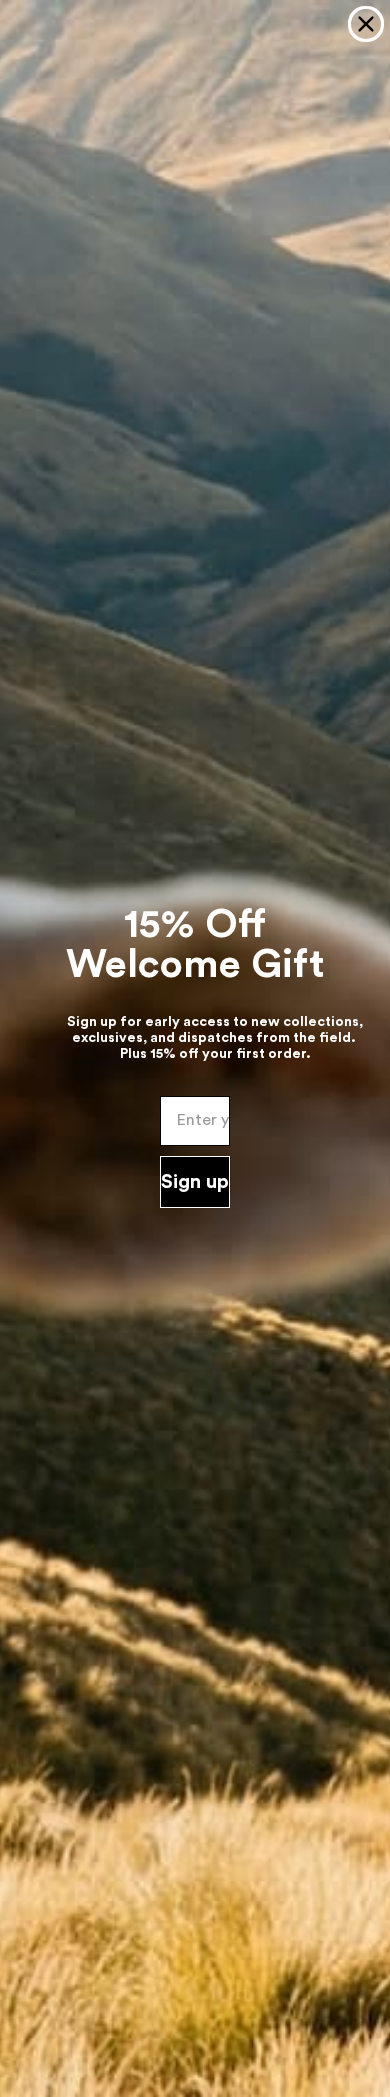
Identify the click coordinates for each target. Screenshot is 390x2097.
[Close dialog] (366, 24)
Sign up (195, 1182)
